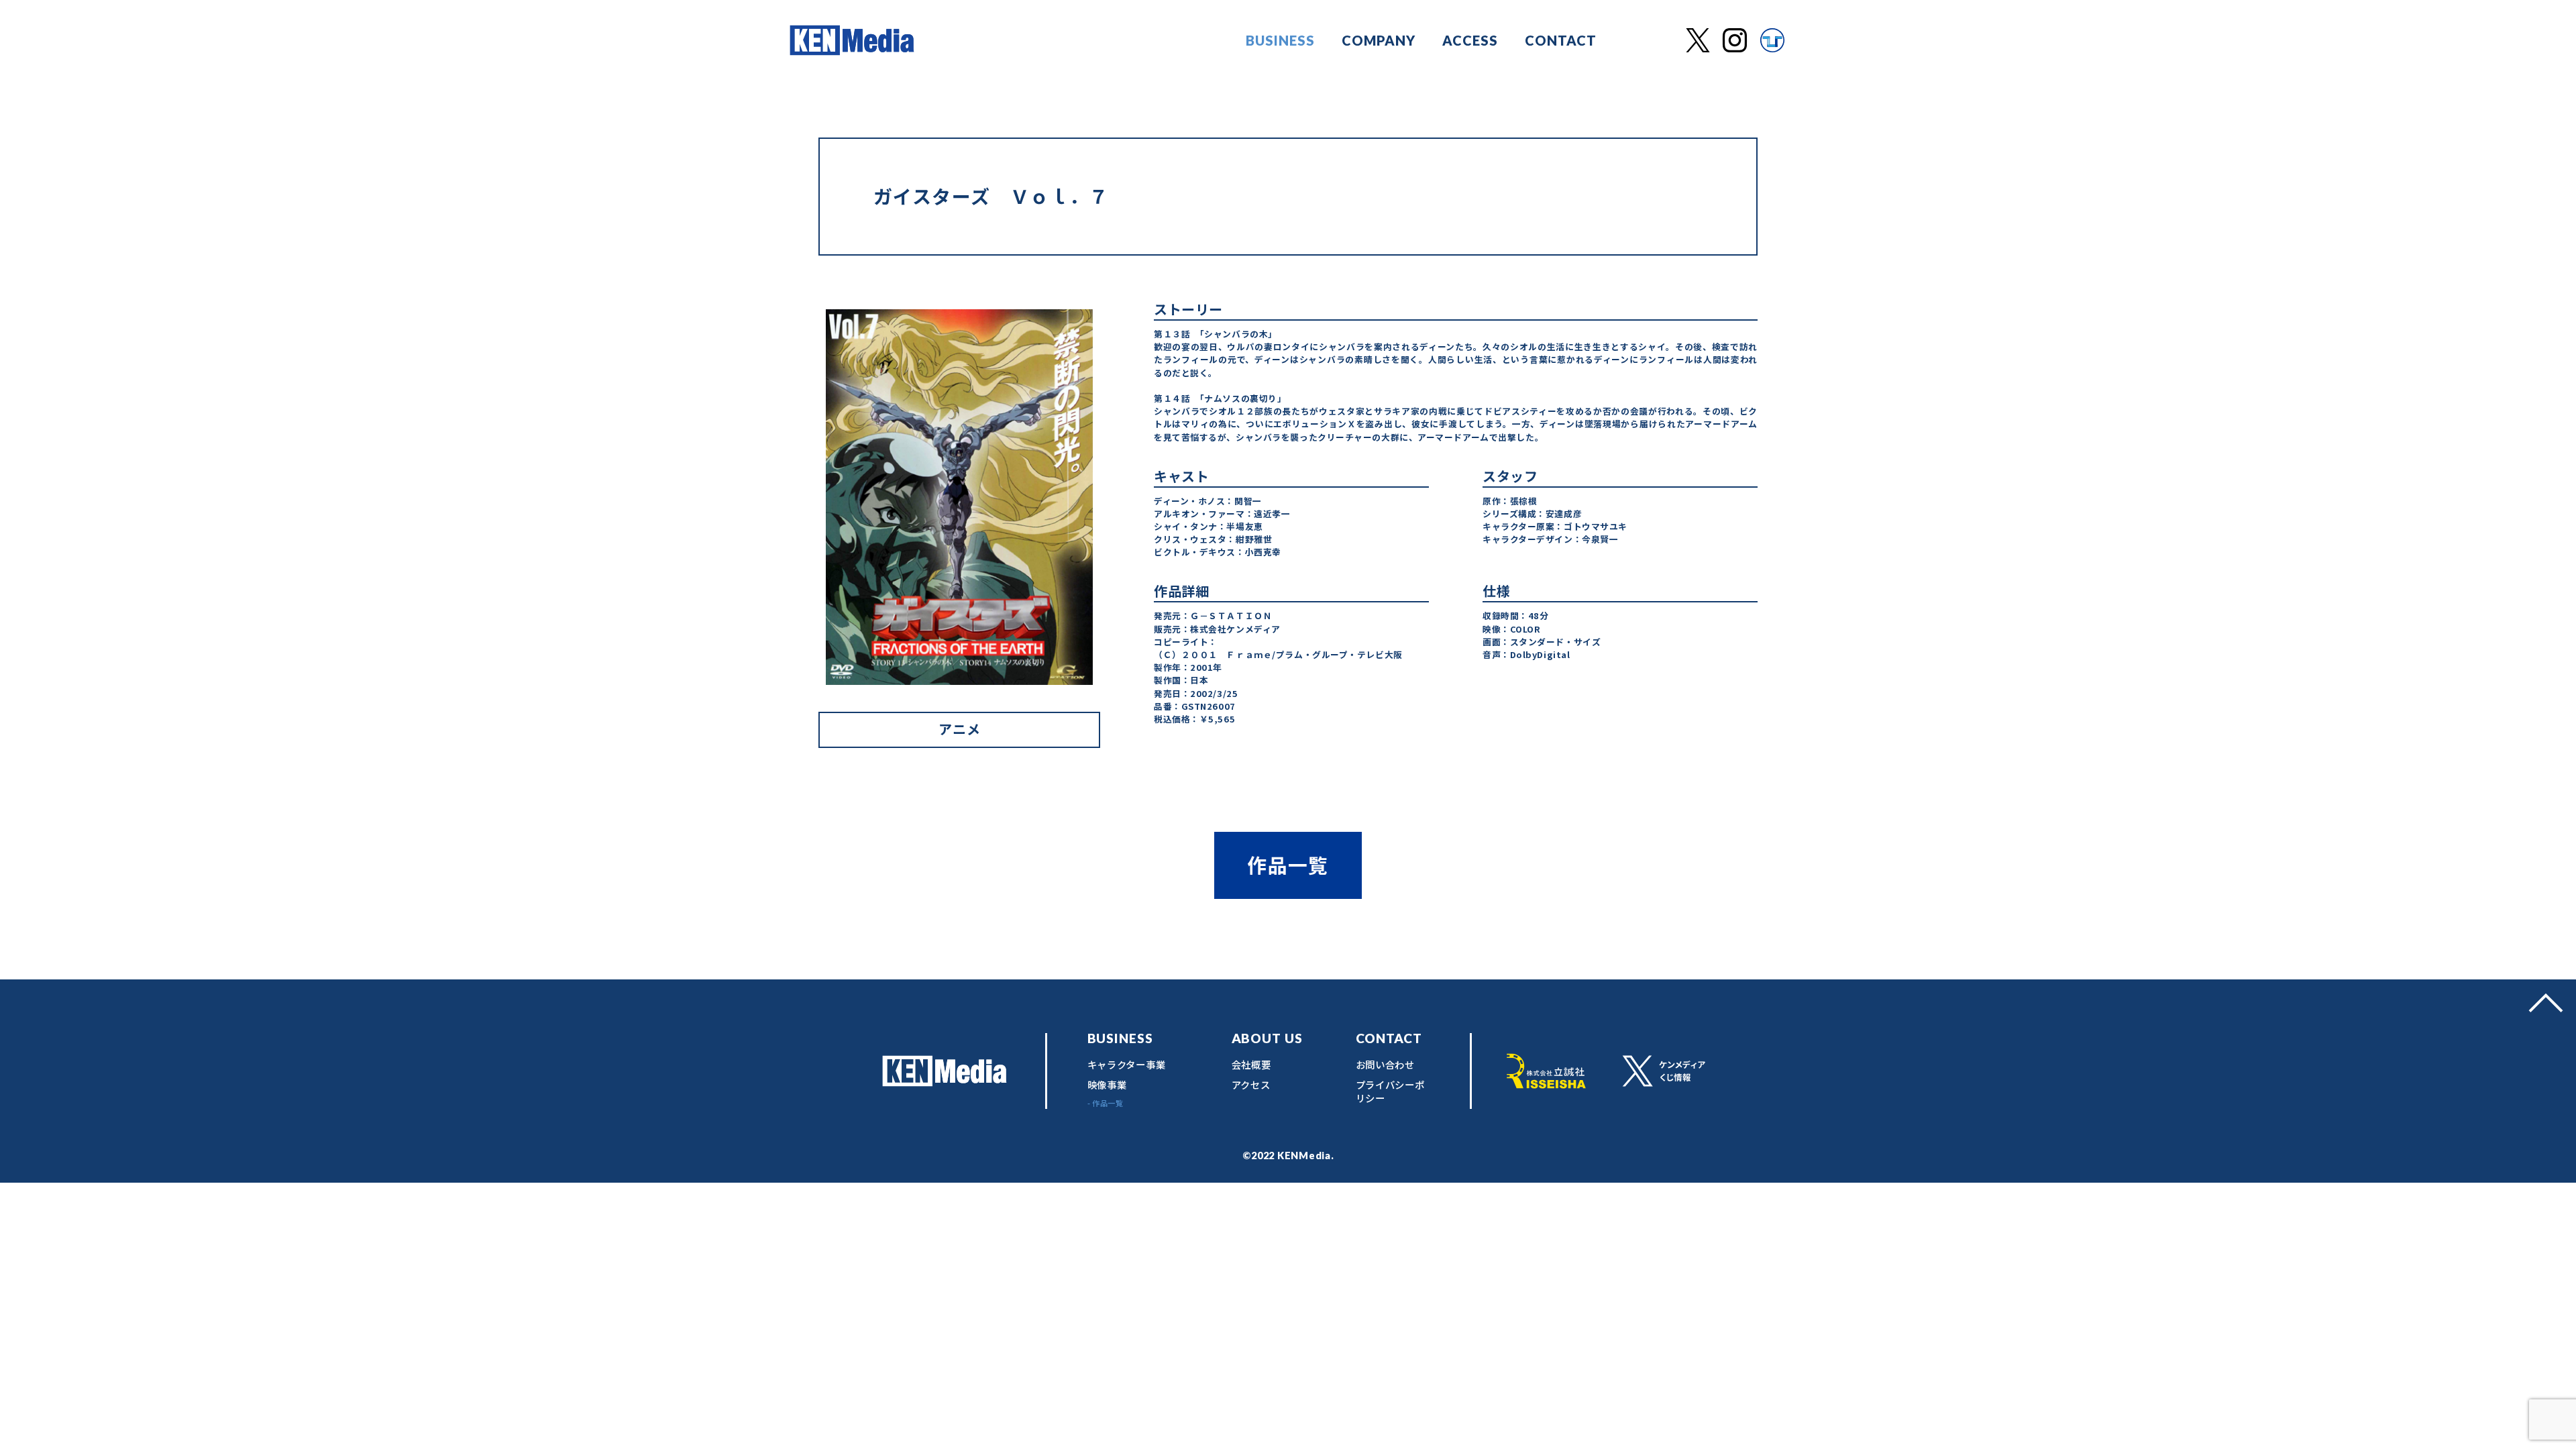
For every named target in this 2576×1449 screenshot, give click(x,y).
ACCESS (1470, 40)
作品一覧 (1288, 864)
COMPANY (1379, 40)
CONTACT (1561, 40)
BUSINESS (1280, 40)
